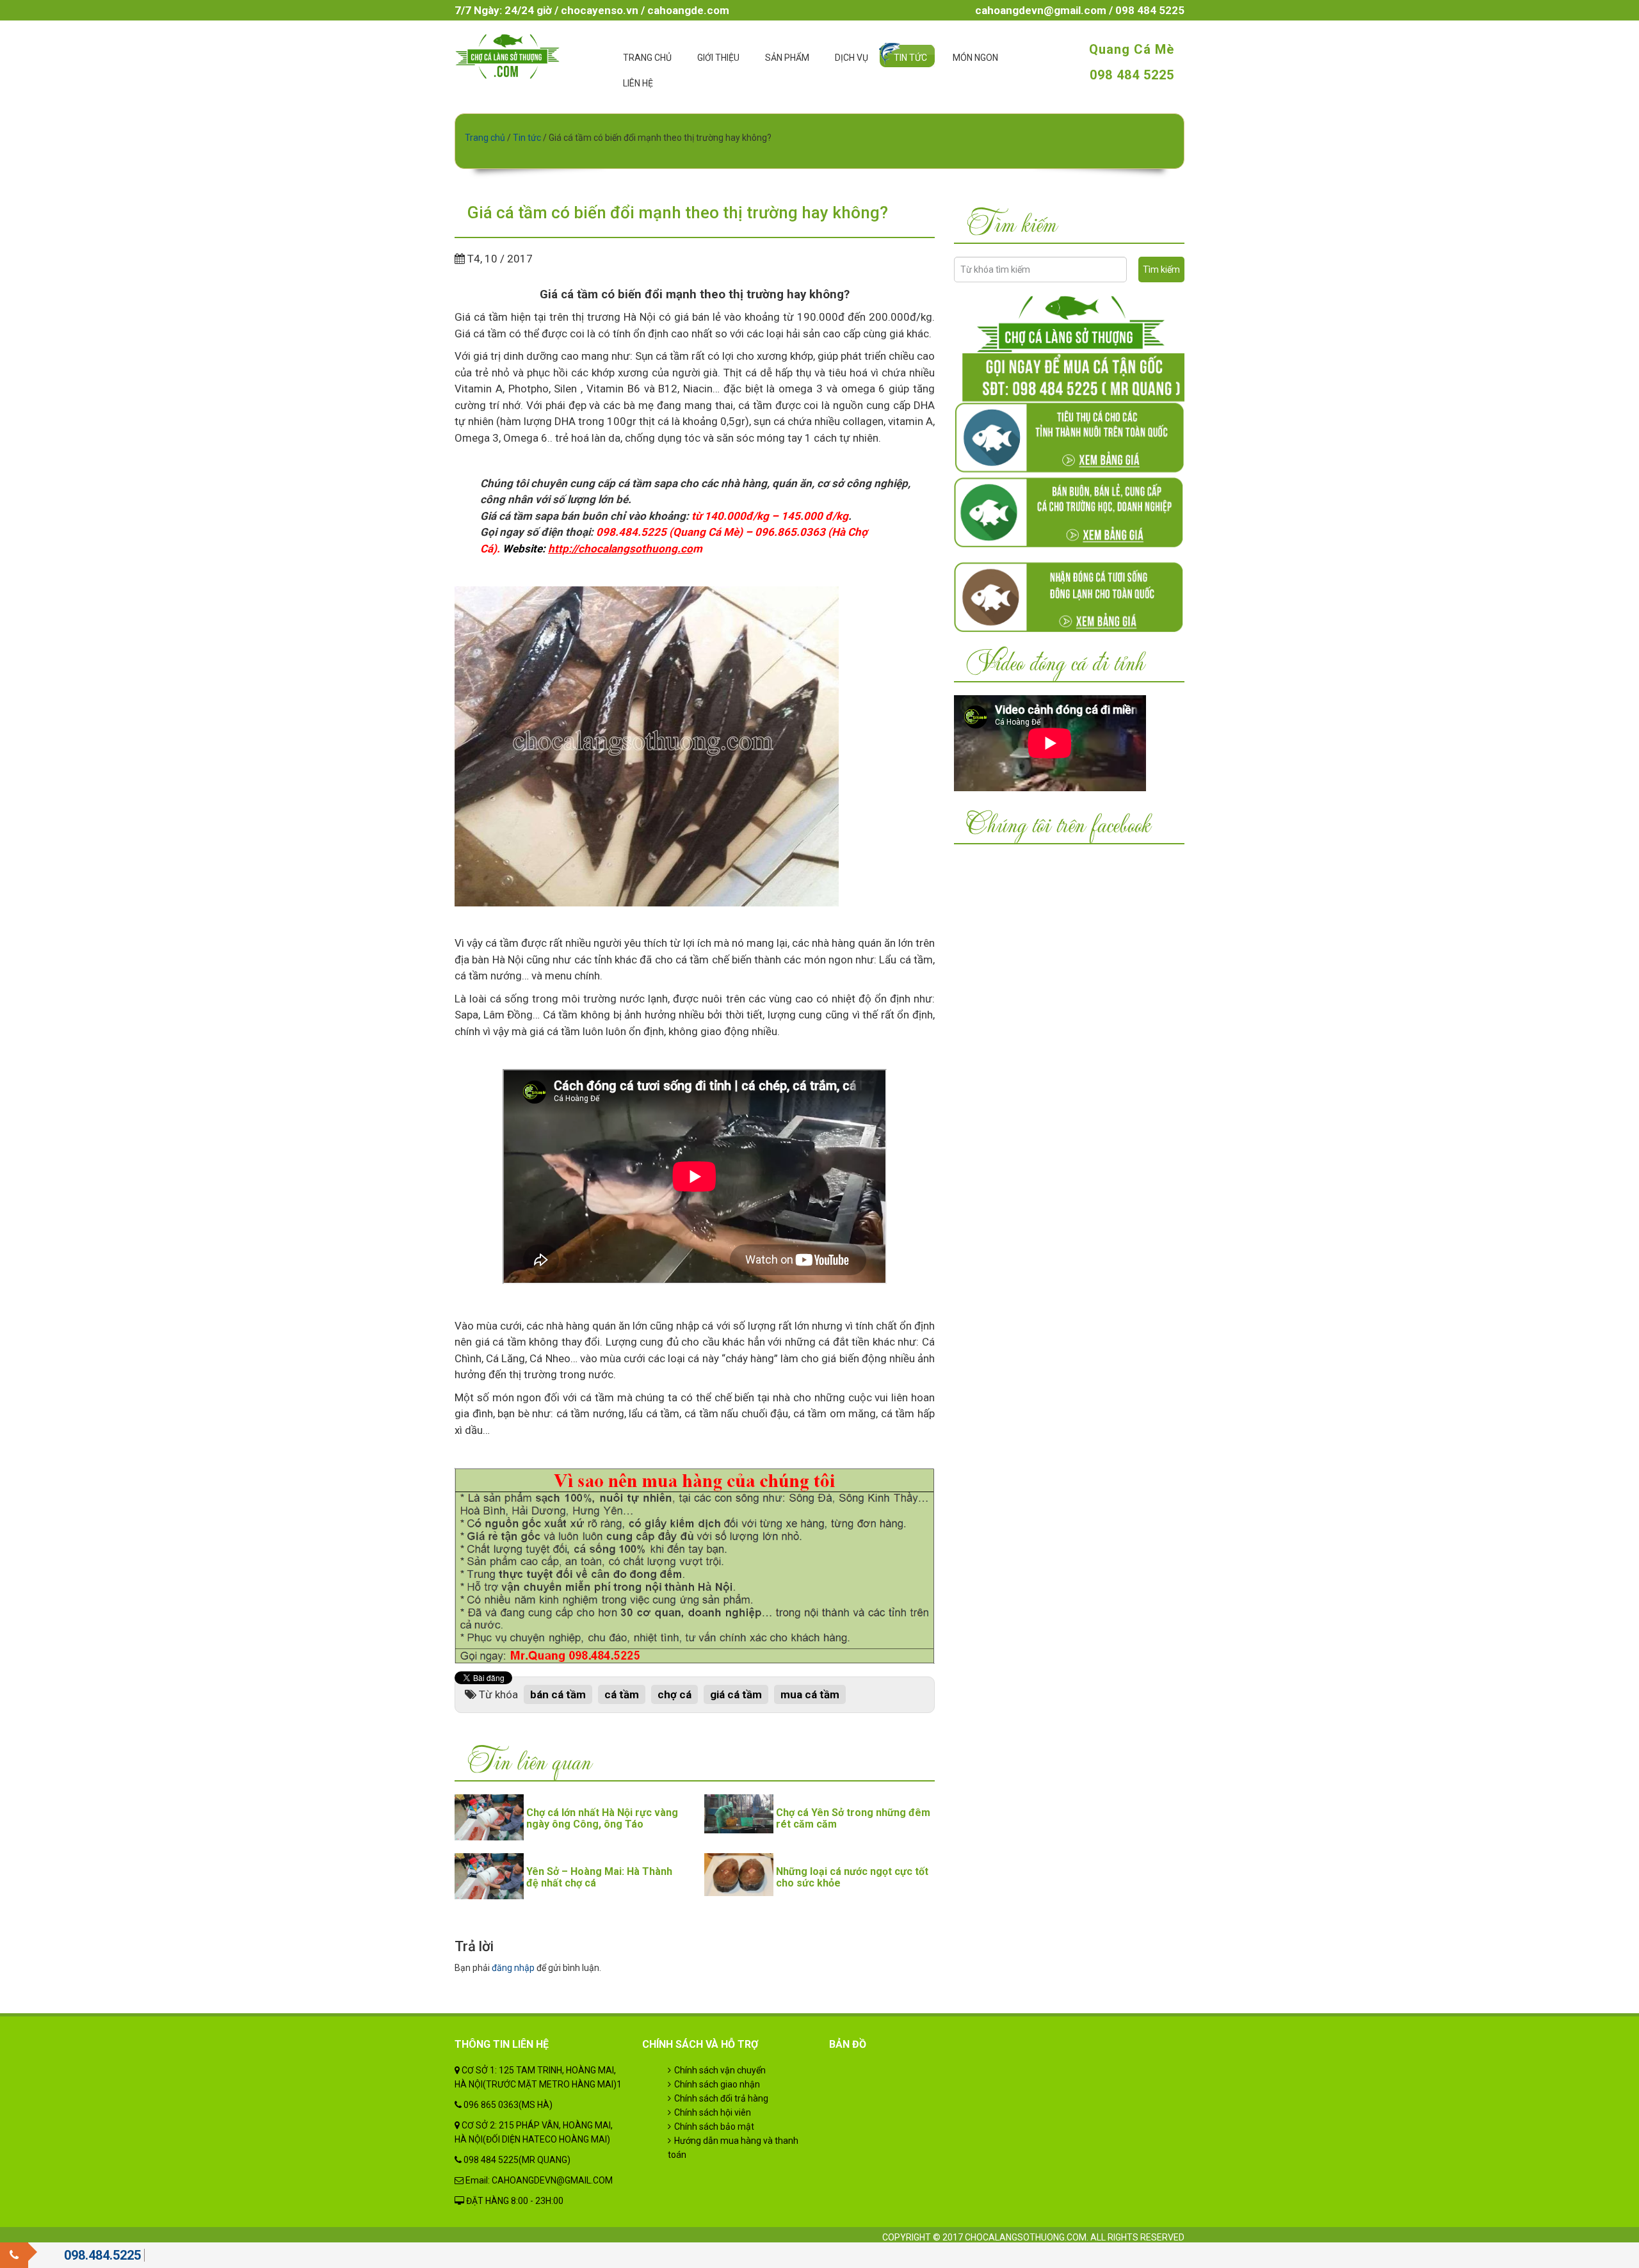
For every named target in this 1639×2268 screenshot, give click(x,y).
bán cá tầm (558, 1694)
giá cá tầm (736, 1694)
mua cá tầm (810, 1694)
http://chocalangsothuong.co (620, 549)
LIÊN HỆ (638, 83)
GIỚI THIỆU (718, 58)
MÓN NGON (975, 58)
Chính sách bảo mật (714, 2127)
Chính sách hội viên (713, 2112)
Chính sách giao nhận (717, 2084)
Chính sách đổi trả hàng (721, 2098)
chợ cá (674, 1694)
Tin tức (527, 138)
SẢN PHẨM (787, 58)
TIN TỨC (910, 58)
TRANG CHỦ (647, 58)
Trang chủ (485, 138)
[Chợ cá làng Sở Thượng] (507, 56)
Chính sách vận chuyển (720, 2070)
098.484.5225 (102, 2255)
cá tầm (622, 1694)
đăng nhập (513, 1968)
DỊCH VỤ (852, 58)
